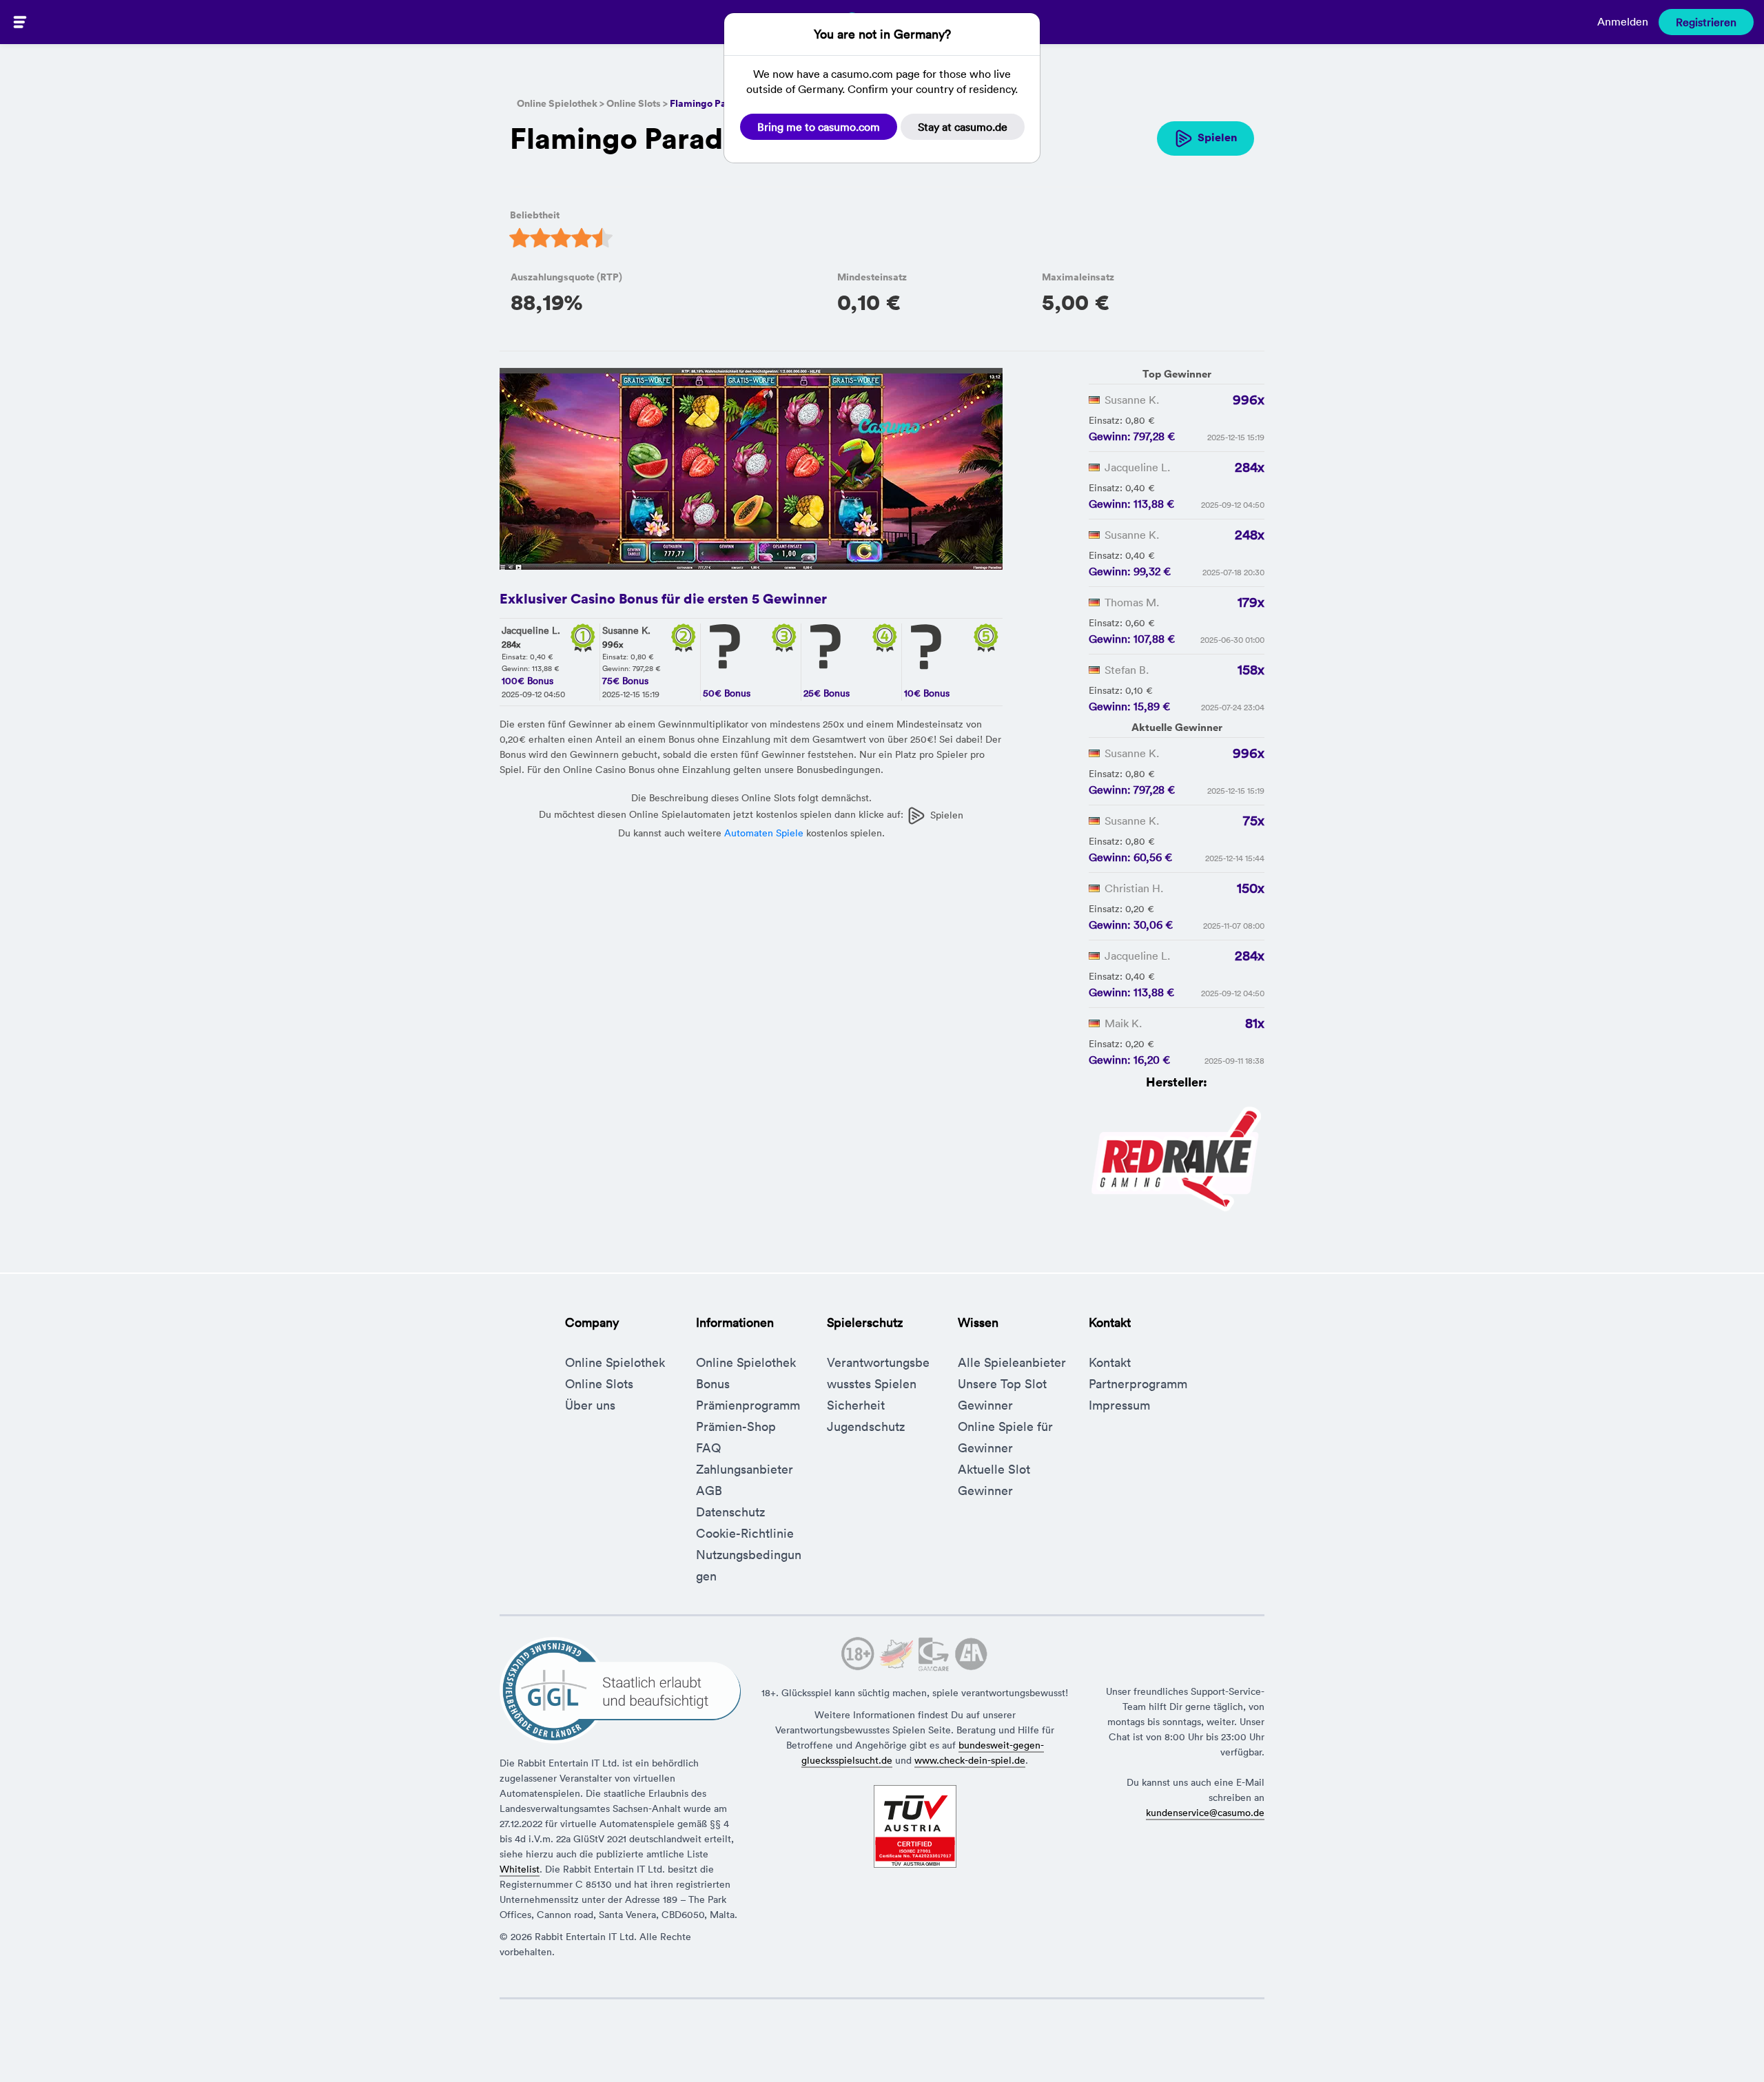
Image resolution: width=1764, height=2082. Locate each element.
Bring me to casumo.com (819, 127)
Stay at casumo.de (963, 127)
